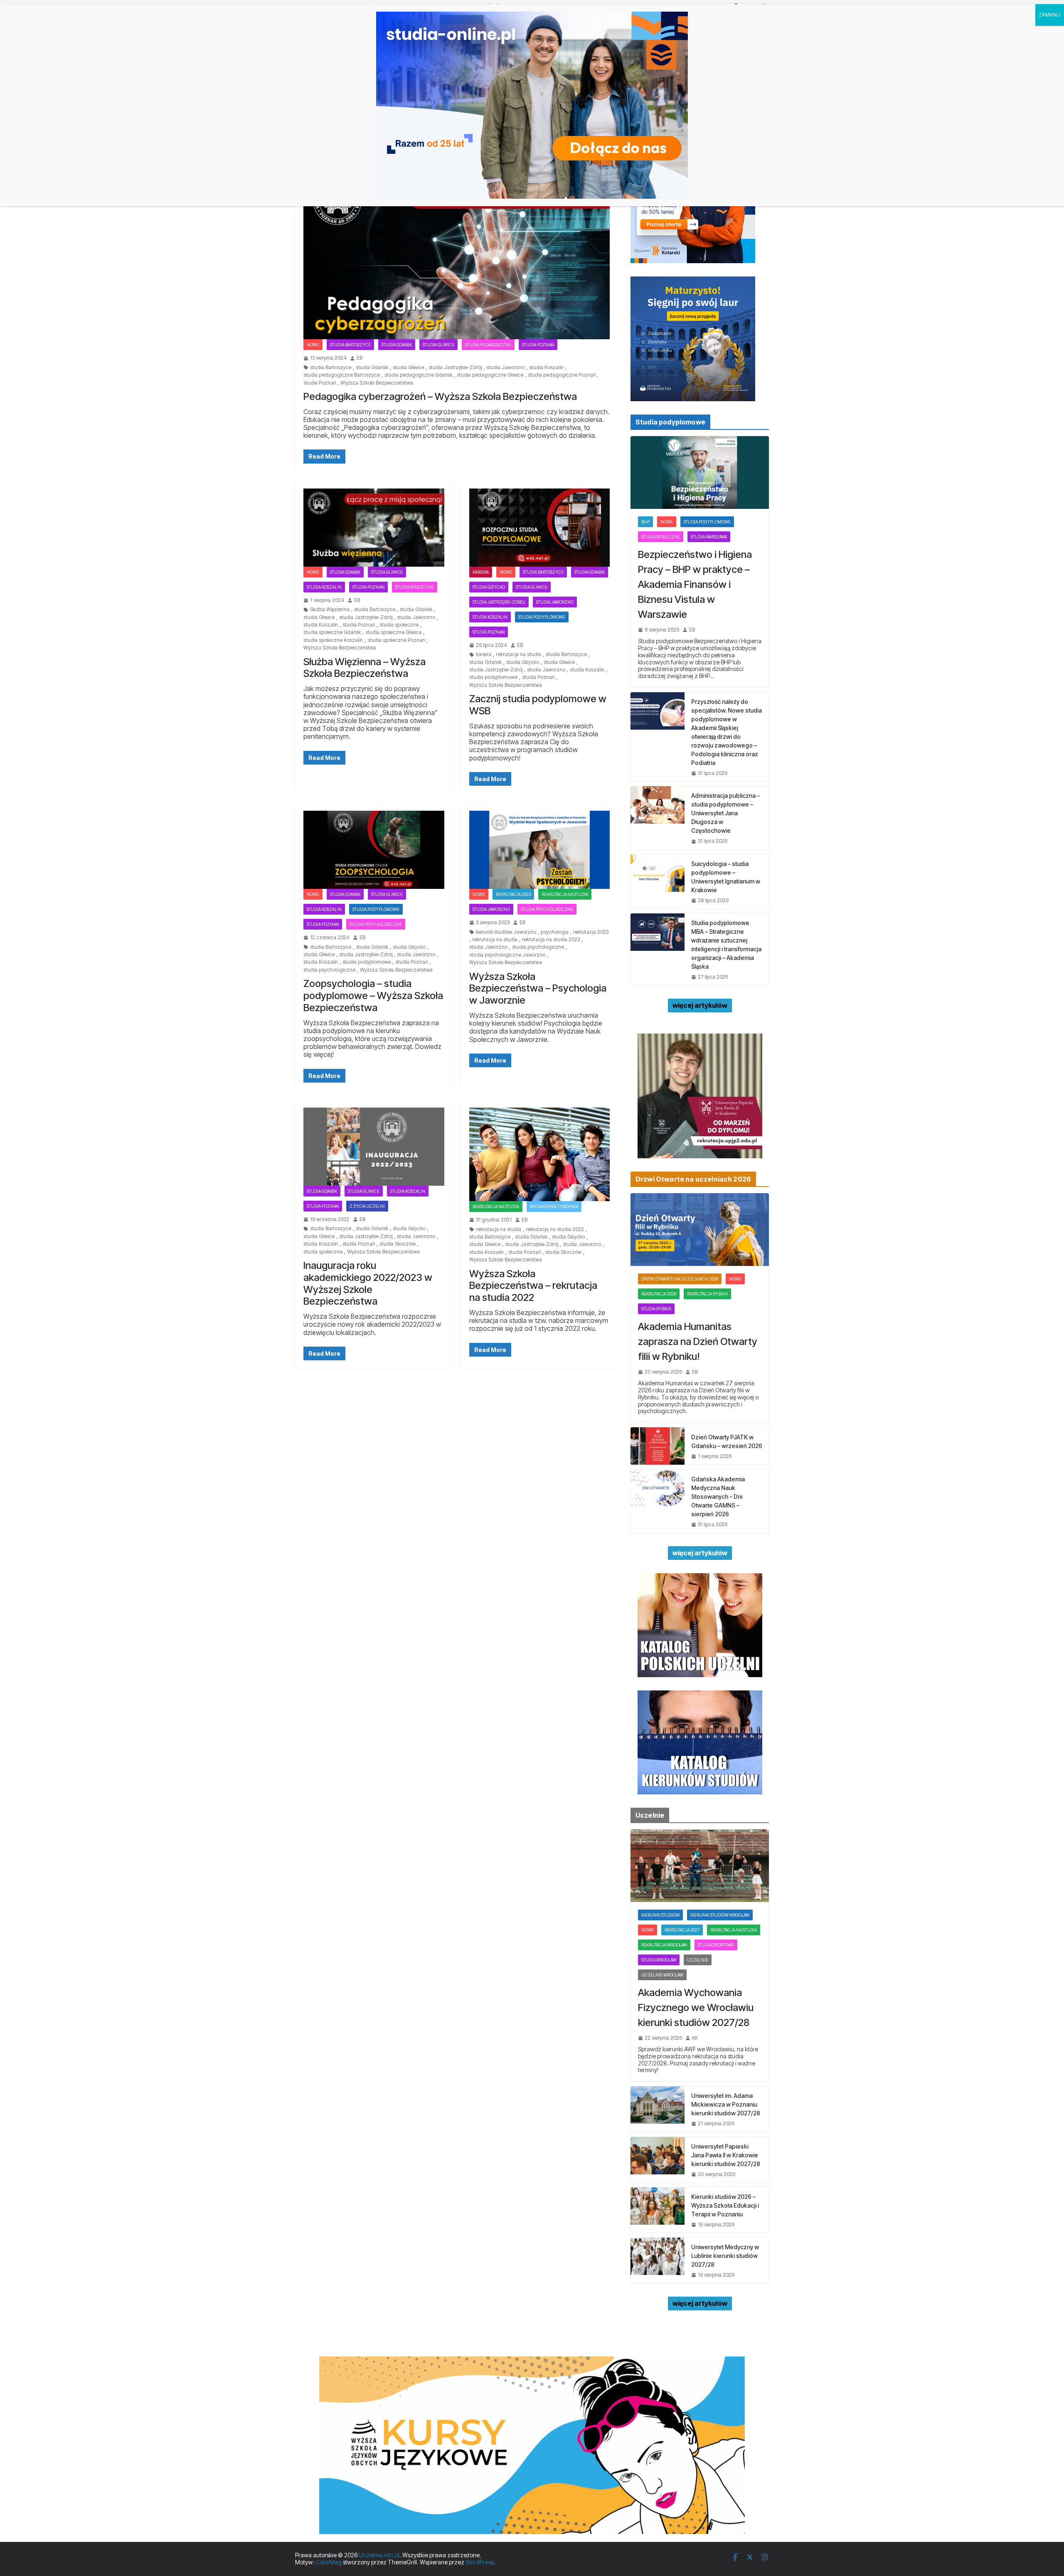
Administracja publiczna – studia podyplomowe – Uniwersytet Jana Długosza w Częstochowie (725, 813)
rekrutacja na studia (518, 654)
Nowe (313, 345)
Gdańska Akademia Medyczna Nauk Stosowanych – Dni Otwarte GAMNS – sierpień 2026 (718, 1496)
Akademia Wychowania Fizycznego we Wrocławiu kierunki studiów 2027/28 (696, 2007)
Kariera (481, 572)
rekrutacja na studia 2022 (555, 1229)
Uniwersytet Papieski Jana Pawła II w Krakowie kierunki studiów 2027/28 (726, 2155)
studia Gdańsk (372, 368)
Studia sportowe (716, 1945)
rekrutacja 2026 (659, 1294)
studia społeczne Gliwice (393, 632)
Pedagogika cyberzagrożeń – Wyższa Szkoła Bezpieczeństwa (440, 396)
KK (695, 2038)
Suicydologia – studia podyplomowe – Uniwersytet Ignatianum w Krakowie (726, 877)
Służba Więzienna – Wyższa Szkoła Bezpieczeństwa (365, 668)
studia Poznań (320, 383)
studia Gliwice (408, 368)
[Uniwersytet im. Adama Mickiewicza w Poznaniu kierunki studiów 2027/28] (658, 2109)
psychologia (555, 932)
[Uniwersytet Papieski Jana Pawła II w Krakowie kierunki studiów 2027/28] (658, 2160)
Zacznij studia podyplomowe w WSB (538, 705)
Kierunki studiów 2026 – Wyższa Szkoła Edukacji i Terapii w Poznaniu (725, 2205)
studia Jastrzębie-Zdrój (455, 368)
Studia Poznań (538, 345)
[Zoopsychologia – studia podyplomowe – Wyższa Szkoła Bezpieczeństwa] (374, 850)
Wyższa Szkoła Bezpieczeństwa (377, 383)
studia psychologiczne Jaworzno (507, 955)
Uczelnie (698, 1960)
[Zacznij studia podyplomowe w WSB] (540, 528)
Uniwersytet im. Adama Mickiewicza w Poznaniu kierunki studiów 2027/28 (726, 2104)
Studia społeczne (415, 587)
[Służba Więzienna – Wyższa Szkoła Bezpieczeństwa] (374, 528)
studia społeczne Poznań (396, 640)
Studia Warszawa (709, 537)
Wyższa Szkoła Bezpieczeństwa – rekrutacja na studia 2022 (533, 1286)
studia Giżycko (489, 587)
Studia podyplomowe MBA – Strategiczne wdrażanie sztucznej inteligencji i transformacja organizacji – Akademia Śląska (726, 945)
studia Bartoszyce (350, 345)
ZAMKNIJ (1050, 15)
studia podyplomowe (493, 677)
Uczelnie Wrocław (662, 1975)
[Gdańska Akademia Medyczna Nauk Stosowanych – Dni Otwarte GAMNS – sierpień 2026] (658, 1501)
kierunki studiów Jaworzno (506, 932)
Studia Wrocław (659, 1960)
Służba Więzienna (330, 609)
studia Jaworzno (505, 368)
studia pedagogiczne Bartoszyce (342, 375)
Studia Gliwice (438, 345)
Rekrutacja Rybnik (707, 1294)
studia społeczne (399, 625)
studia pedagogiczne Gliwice (490, 375)
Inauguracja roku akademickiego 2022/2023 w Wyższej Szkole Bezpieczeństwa (368, 1283)
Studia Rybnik (656, 1309)
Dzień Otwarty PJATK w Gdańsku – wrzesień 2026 (727, 1441)
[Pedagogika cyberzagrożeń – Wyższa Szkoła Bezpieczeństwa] (457, 254)
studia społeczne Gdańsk (332, 632)
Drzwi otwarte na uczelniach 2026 (680, 1279)
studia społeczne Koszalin (333, 640)
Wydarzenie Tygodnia (554, 1207)
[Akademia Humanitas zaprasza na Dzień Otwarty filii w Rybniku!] (700, 1230)
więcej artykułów (700, 1005)
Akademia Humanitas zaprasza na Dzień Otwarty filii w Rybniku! (698, 1341)
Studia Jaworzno (555, 602)
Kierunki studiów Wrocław (720, 1915)
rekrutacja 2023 (513, 894)
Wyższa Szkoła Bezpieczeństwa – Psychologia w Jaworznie (538, 988)
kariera (484, 654)
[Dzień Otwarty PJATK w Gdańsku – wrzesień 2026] (658, 1446)
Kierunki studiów (660, 1915)
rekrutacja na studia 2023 (551, 940)
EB (360, 358)
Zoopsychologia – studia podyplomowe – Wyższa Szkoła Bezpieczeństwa (373, 996)
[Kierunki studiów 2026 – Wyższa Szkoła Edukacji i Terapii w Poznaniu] (658, 2210)
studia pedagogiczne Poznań (562, 375)
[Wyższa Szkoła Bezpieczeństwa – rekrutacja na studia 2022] (540, 1155)
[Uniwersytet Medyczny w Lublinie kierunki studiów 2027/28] (658, 2260)
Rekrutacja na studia (565, 894)
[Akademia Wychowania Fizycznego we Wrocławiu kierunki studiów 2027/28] (700, 1866)
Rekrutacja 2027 (682, 1930)
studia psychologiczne (329, 970)
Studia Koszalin (324, 587)
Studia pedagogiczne (488, 345)
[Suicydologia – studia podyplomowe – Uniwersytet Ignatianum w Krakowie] (658, 881)
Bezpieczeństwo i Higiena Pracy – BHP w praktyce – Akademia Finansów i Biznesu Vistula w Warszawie (695, 584)
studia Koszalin (546, 368)
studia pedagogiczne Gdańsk (418, 375)
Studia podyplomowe (542, 617)
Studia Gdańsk (397, 345)
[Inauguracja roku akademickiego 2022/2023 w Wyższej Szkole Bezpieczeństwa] (374, 1147)
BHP (645, 522)
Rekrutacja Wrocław (664, 1945)
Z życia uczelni (367, 1206)
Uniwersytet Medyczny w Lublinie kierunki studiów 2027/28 (725, 2256)
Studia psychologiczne (376, 924)
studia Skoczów (398, 1244)
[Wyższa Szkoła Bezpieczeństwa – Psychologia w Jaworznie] (540, 850)
